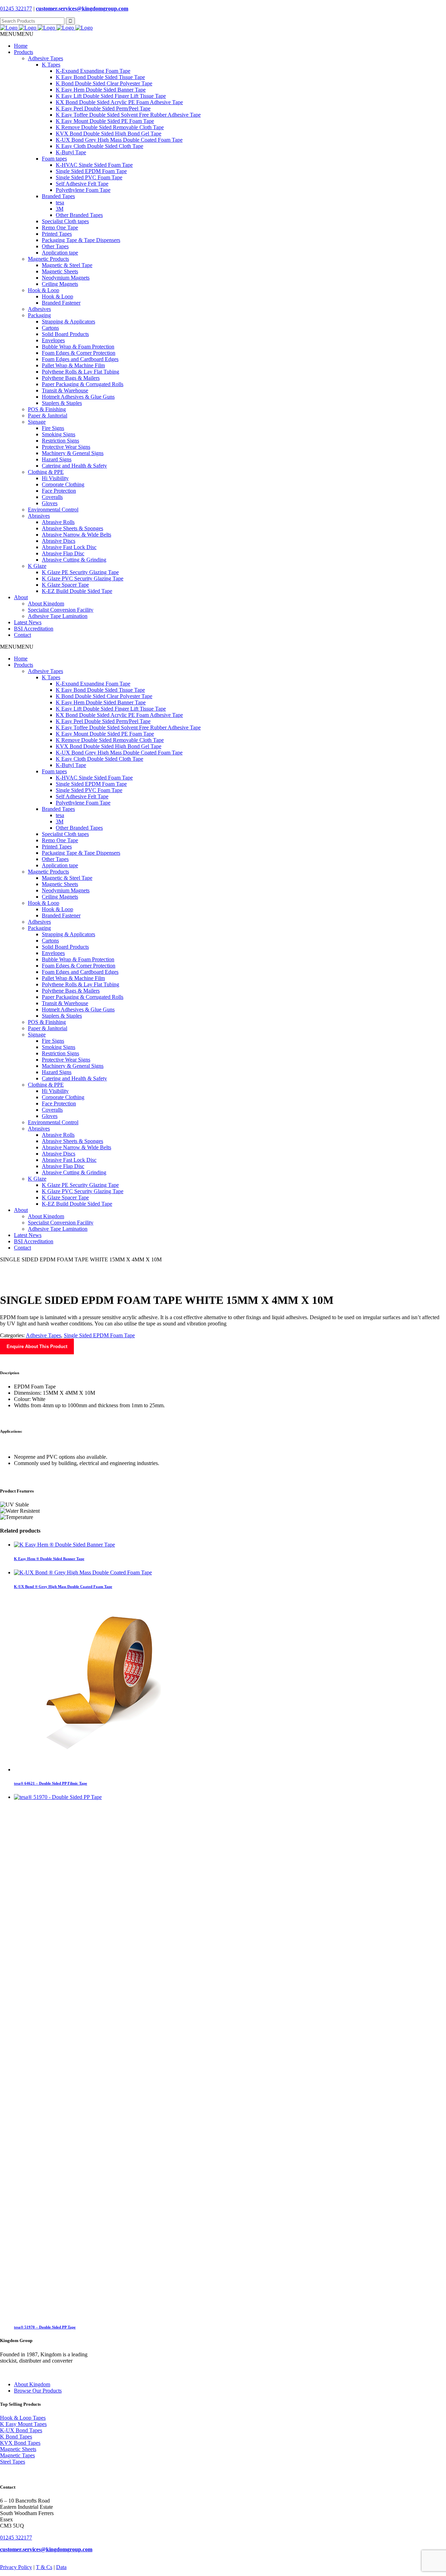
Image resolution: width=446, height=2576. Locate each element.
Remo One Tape (60, 228)
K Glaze (37, 566)
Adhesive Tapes (45, 58)
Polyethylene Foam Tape (83, 190)
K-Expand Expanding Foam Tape (93, 71)
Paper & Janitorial (48, 416)
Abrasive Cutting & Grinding (74, 560)
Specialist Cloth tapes (65, 221)
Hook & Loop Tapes (23, 2418)
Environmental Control (53, 510)
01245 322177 (16, 9)
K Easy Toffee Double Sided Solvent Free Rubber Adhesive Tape (128, 115)
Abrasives (39, 516)
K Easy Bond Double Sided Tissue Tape (100, 77)
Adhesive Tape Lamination (58, 616)
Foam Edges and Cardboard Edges (80, 359)
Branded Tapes (58, 196)
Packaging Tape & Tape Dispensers (81, 240)
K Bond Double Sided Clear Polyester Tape (104, 83)
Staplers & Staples (62, 403)
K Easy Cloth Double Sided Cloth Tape (99, 146)
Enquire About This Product (37, 1346)
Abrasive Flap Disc (63, 553)
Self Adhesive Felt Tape (82, 184)
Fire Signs (53, 428)
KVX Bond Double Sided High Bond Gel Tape (109, 134)
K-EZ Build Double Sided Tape (77, 591)
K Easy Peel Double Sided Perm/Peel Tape (103, 108)
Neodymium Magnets (66, 278)
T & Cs (44, 2567)
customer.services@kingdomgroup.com (82, 9)
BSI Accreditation (34, 629)
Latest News (28, 622)
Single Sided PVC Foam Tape (89, 177)
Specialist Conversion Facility (61, 610)
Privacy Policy (16, 2567)
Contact (22, 635)
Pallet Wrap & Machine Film (73, 365)
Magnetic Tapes (17, 2455)
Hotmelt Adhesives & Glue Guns (78, 397)
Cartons (50, 328)
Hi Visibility (55, 478)
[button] (17, 34)
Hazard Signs (57, 459)
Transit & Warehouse (65, 390)
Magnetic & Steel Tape (67, 265)
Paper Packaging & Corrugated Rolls (83, 384)
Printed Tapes (57, 234)
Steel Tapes (13, 2462)
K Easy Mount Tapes (23, 2424)
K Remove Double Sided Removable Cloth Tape (110, 127)
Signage (37, 422)
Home (21, 46)
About (21, 597)
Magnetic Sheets (60, 271)
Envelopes (53, 340)
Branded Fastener (61, 303)
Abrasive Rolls (58, 522)
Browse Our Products (38, 2391)
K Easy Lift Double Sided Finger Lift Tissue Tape (111, 96)
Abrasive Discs (59, 541)
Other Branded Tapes (79, 215)
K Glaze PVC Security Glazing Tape (83, 578)
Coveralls (52, 497)
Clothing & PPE (46, 472)
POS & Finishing (47, 409)
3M (60, 209)
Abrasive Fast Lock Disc (69, 547)
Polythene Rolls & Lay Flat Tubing (80, 372)
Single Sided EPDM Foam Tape (91, 171)
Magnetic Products (48, 259)
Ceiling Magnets (60, 284)
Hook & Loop (44, 290)
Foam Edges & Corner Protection (79, 353)
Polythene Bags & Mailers (71, 378)
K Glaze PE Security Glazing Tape (80, 572)
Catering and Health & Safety (74, 466)
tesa (60, 202)
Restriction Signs (60, 441)
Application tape (60, 253)
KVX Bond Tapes (20, 2443)
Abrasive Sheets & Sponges (72, 528)
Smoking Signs (59, 434)
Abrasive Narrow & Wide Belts (76, 535)
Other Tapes (55, 246)
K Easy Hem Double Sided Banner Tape (101, 90)
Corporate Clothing (63, 484)
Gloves (50, 503)
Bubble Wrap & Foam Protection (78, 347)
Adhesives (39, 309)
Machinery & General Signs (73, 453)
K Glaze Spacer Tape (65, 585)
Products (24, 52)
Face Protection (59, 491)
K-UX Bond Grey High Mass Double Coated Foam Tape (119, 140)
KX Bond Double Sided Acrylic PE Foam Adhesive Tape (119, 102)
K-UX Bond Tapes (21, 2430)
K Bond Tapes (16, 2437)
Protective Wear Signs (66, 447)
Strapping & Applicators (68, 322)
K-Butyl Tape (71, 152)
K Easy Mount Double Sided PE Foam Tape (105, 121)
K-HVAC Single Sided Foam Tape (94, 165)
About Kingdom (46, 604)
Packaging (39, 315)
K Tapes (51, 65)
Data (61, 2567)
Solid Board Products (65, 334)
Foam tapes (54, 159)
